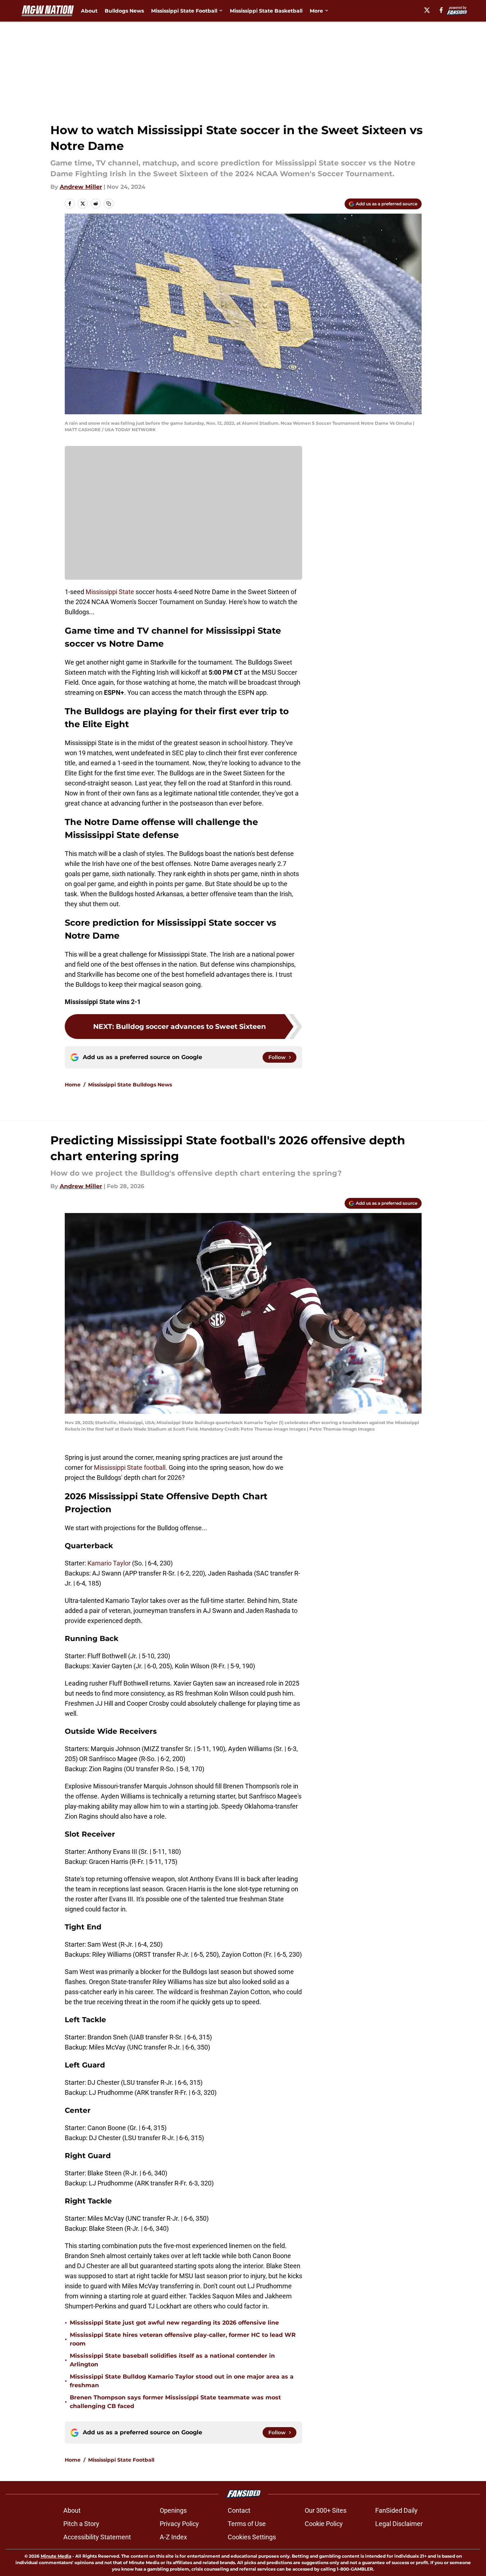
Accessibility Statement (97, 2537)
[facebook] (441, 10)
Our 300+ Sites (326, 2510)
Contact (239, 2510)
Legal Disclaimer (399, 2524)
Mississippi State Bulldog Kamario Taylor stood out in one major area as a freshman (182, 2381)
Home (73, 1085)
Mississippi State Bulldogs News (130, 1085)
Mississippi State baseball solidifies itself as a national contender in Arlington (172, 2360)
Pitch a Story (81, 2524)
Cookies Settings (252, 2537)
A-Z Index (173, 2537)
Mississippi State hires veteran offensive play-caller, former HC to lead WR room (183, 2339)
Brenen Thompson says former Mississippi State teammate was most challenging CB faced (175, 2402)
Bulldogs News (124, 11)
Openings (173, 2510)
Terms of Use (247, 2524)
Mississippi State (110, 592)
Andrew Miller (81, 187)
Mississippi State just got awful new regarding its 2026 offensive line (174, 2323)
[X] (427, 10)
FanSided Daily (396, 2510)
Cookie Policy (324, 2524)
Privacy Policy (179, 2524)
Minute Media (56, 2556)
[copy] (109, 204)
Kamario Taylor (109, 1563)
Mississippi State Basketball (266, 11)
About (89, 11)
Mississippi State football (130, 1467)
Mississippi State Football (121, 2460)
